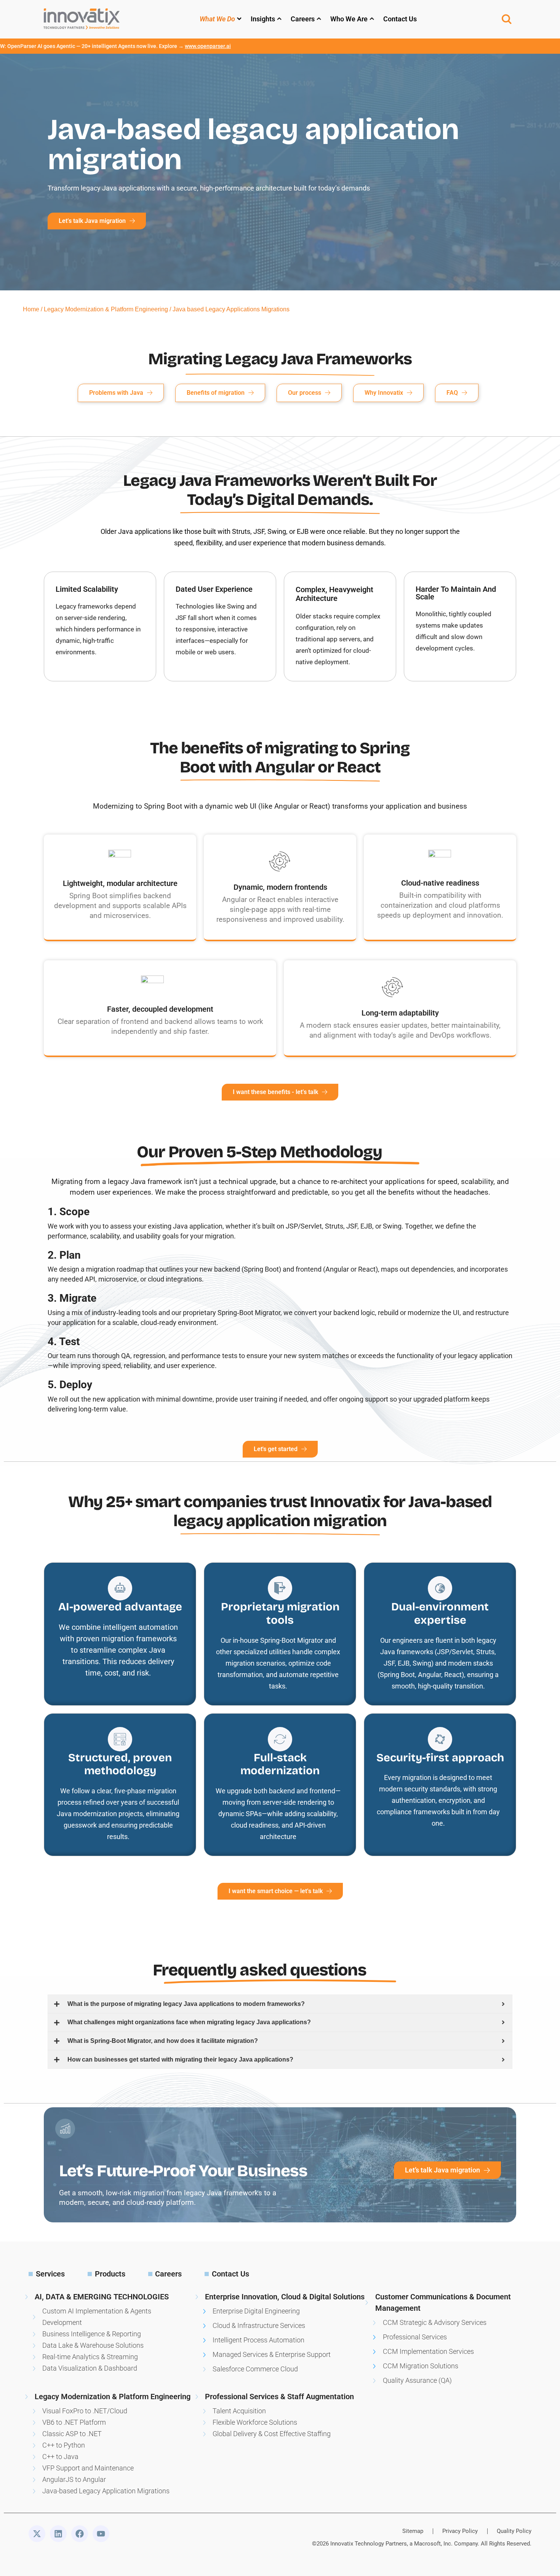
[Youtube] (101, 2534)
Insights (263, 19)
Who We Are (349, 19)
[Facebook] (80, 2534)
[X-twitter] (37, 2534)
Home (31, 309)
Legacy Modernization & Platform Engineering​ (106, 309)
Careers (303, 19)
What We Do (217, 19)
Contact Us (400, 19)
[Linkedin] (58, 2534)
